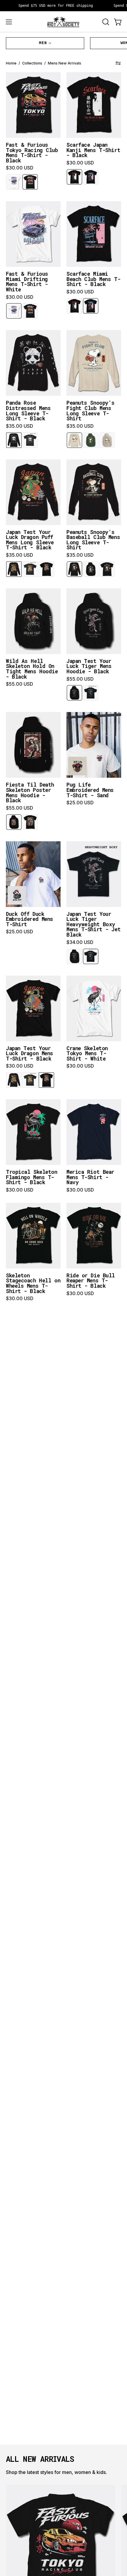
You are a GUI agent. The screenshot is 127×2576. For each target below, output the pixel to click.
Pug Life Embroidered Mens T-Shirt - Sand (90, 790)
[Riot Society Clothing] (63, 22)
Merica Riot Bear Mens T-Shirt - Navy (90, 1177)
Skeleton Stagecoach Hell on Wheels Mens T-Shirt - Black (33, 1283)
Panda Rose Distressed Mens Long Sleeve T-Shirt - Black (28, 411)
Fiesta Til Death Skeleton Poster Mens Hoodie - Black (30, 793)
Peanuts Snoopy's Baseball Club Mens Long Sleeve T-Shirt (93, 540)
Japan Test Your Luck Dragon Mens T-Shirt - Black (30, 1054)
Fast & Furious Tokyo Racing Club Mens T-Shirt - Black (32, 153)
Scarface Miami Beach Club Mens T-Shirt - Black (93, 279)
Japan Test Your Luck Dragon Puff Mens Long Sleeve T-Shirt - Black (30, 540)
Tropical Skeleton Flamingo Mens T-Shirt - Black (32, 1177)
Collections (32, 63)
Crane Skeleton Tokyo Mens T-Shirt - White (87, 1054)
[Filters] (118, 63)
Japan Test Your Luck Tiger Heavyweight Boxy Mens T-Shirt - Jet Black (93, 924)
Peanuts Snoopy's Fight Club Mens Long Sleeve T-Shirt (91, 411)
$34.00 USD (80, 942)
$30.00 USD (20, 168)
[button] (105, 22)
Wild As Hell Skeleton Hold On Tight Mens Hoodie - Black (32, 669)
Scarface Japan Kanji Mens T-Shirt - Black (93, 150)
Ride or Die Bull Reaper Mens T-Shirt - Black (91, 1281)
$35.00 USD (19, 426)
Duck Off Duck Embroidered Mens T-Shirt (30, 919)
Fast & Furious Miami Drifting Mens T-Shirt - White (27, 282)
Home (11, 63)
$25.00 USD (80, 803)
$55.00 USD (19, 684)
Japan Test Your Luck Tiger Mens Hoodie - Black (89, 666)
